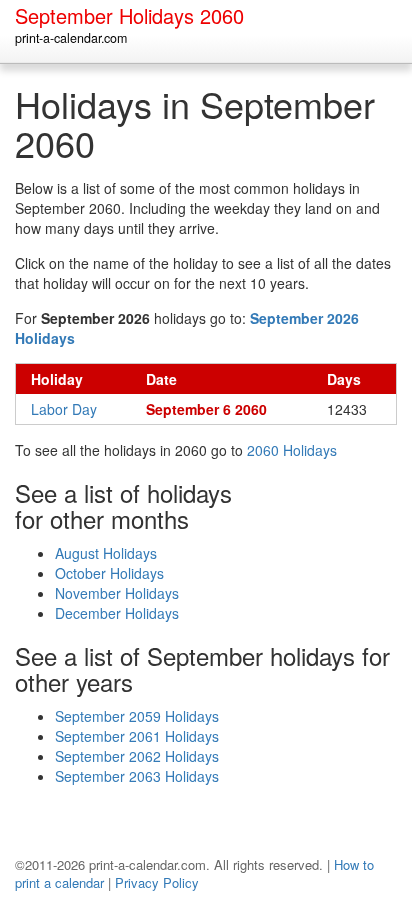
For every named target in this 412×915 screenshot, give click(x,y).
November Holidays (117, 593)
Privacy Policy (157, 882)
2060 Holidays (292, 450)
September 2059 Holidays (137, 716)
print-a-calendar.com (71, 38)
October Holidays (109, 573)
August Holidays (106, 553)
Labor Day (64, 409)
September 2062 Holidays (137, 756)
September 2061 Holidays (137, 736)
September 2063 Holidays (137, 776)
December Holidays (117, 613)
